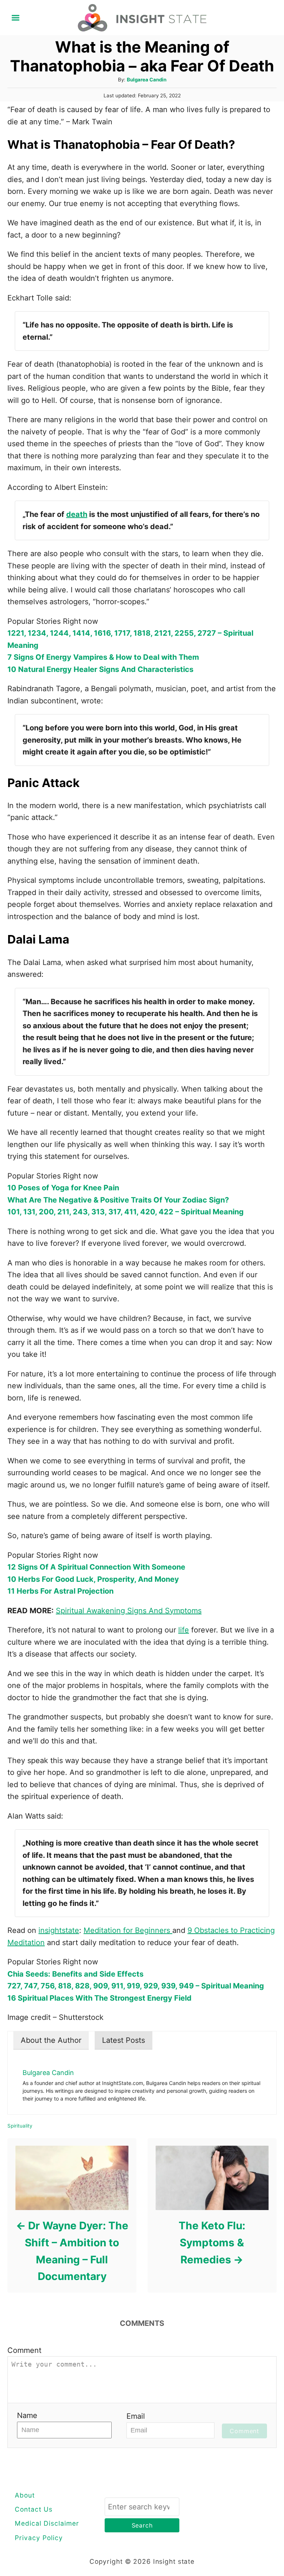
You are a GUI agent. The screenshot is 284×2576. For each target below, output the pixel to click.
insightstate (59, 1930)
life (184, 1630)
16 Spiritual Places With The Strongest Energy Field (99, 1998)
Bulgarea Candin (147, 80)
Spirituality (20, 2126)
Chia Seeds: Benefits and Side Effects (75, 1974)
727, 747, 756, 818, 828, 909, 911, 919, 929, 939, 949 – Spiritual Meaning (136, 1986)
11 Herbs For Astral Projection (60, 1591)
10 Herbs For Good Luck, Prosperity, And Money (93, 1579)
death (77, 514)
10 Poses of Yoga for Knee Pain (63, 1188)
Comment (24, 2350)
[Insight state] (142, 17)
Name (27, 2415)
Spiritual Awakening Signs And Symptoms (129, 1611)
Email (136, 2416)
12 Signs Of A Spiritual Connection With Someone (96, 1567)
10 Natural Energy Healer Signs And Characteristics (100, 669)
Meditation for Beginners (128, 1930)
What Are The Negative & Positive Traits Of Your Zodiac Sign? (118, 1200)
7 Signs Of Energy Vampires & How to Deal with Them (103, 657)
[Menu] (16, 18)
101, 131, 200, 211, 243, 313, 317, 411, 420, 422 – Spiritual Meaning (126, 1212)
